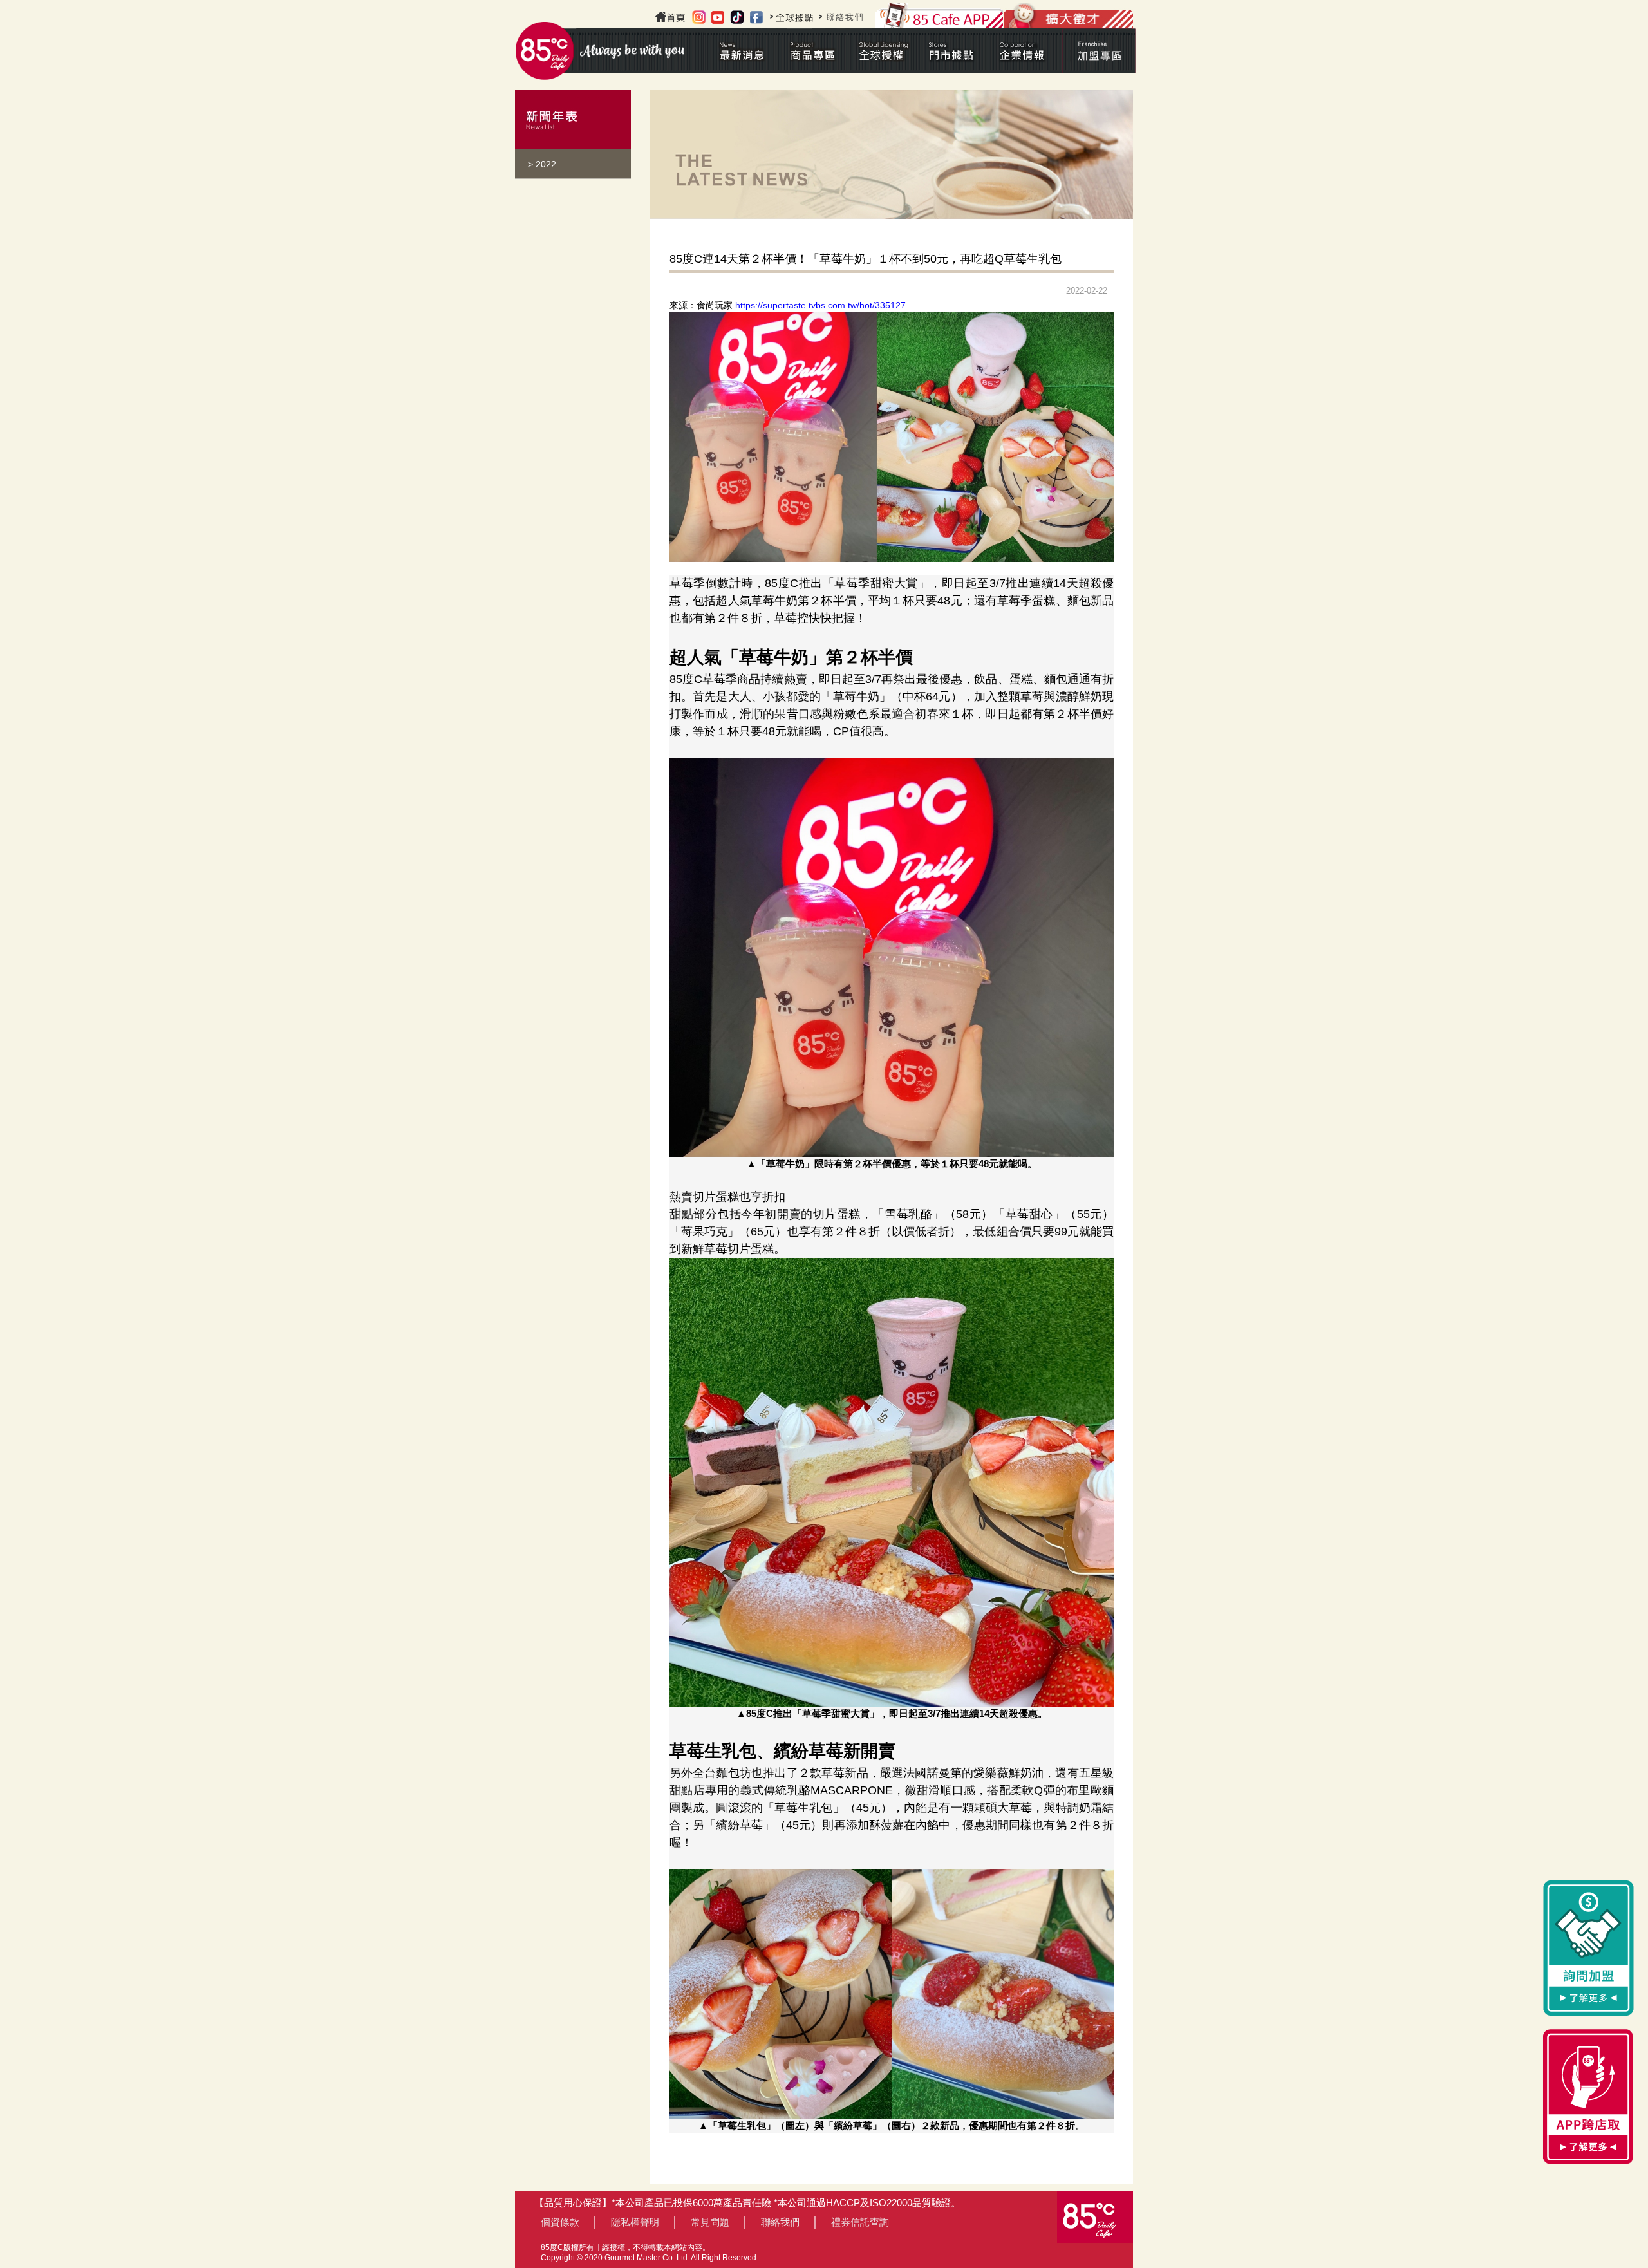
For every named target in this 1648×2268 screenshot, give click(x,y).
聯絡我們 (780, 2222)
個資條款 (560, 2222)
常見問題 (710, 2222)
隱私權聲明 (635, 2222)
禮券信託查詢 (860, 2222)
